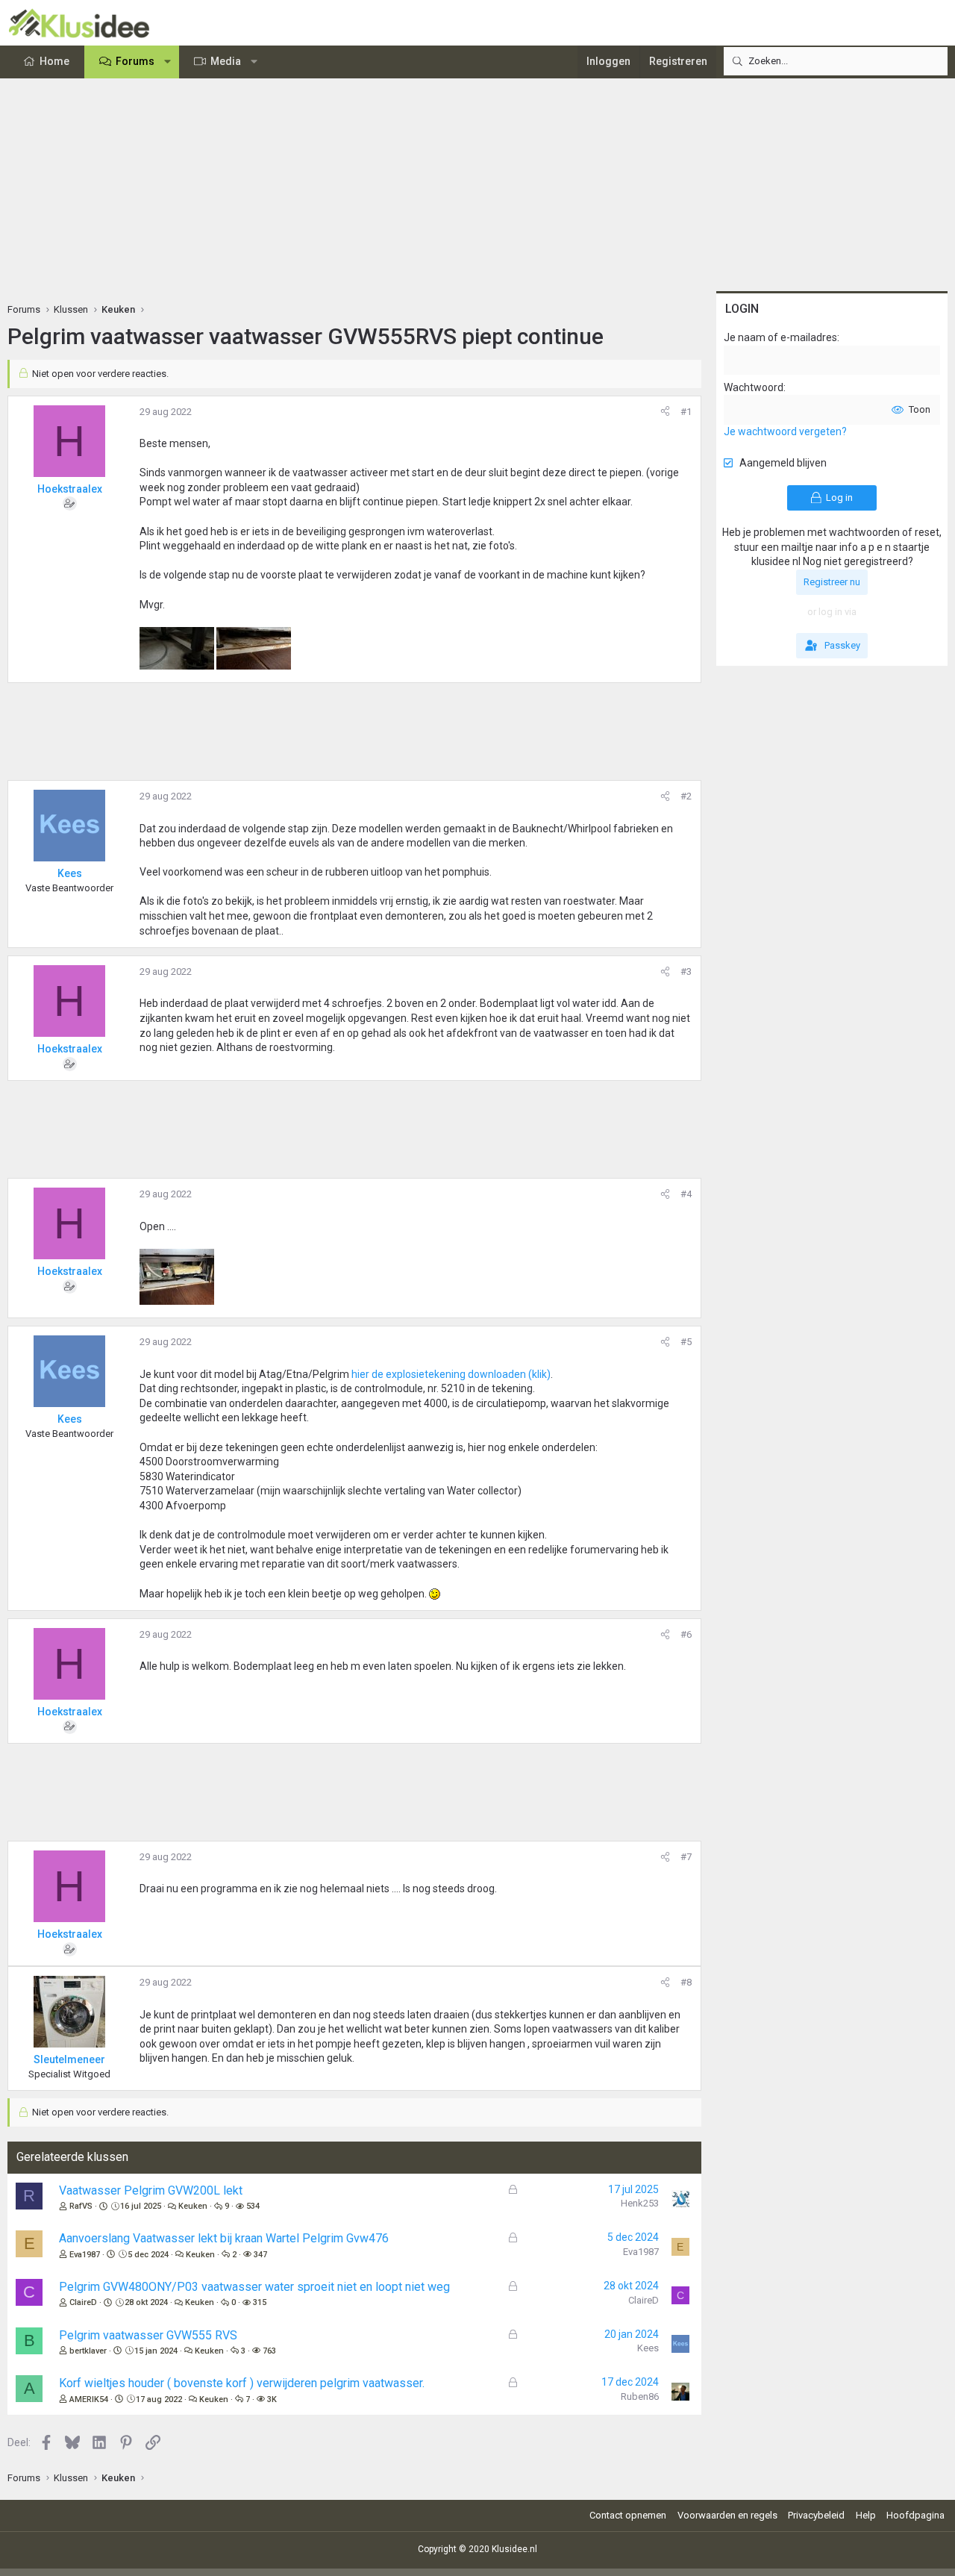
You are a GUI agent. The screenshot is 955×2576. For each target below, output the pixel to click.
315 (260, 2302)
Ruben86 (640, 2396)
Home (54, 61)
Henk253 (640, 2203)
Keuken (193, 2206)
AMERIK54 (89, 2399)
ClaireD (83, 2302)
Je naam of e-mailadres (780, 337)
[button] (168, 62)
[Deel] (665, 412)
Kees (648, 2348)
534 (253, 2206)
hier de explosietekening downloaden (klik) (451, 1374)
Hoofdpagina (915, 2515)
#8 (686, 1982)
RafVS (81, 2206)
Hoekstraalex (70, 489)
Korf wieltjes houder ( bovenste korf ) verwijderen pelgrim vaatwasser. (242, 2383)
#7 (686, 1857)
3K (272, 2399)
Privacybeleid (816, 2515)
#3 (686, 972)
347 (260, 2255)
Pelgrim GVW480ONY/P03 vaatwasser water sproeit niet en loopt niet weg (254, 2287)
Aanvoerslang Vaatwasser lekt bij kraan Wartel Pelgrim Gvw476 (224, 2238)
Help (866, 2515)
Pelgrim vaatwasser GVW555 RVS (148, 2335)
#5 (686, 1342)
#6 (686, 1634)
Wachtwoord (754, 387)
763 (269, 2351)
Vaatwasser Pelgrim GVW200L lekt (151, 2190)
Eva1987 (85, 2255)
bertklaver (88, 2351)
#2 (686, 796)
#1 (686, 412)
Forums (135, 61)
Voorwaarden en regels (727, 2515)
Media (226, 61)
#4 (686, 1194)
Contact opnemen (628, 2515)
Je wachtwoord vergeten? (785, 431)
